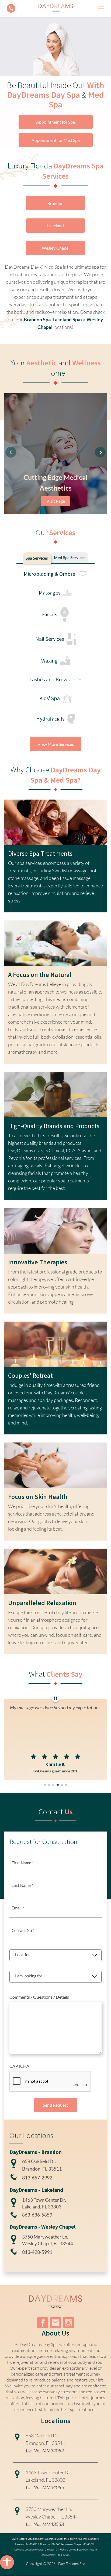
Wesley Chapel (56, 248)
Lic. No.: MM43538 (45, 2524)
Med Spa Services (70, 557)
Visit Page (56, 501)
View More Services (56, 744)
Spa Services (37, 558)
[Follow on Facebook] (43, 2323)
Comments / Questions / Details (39, 1997)
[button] (7, 2562)
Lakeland (55, 226)
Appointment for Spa (55, 122)
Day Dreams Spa (72, 2564)
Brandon (55, 203)
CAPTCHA (19, 2066)
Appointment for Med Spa (56, 140)
